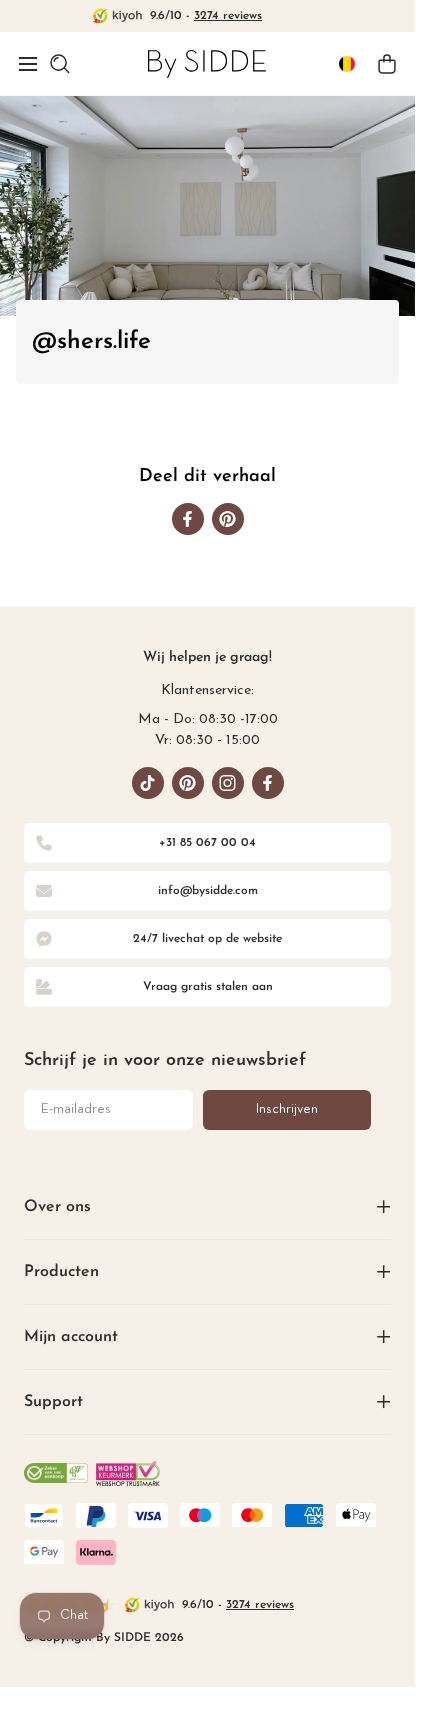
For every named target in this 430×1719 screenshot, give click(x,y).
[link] (207, 63)
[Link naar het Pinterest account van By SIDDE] (188, 783)
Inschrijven (287, 1109)
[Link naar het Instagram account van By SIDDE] (228, 783)
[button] (28, 64)
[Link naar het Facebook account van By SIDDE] (268, 783)
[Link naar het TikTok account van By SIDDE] (148, 783)
